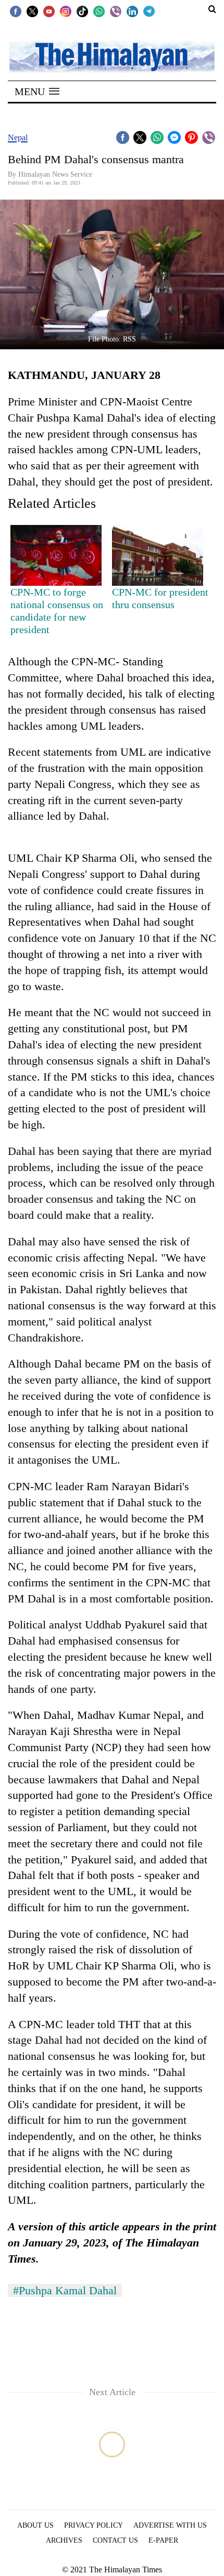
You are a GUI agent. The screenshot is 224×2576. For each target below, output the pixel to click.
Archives (64, 2540)
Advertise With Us (170, 2525)
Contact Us (115, 2540)
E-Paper (163, 2540)
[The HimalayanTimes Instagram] (66, 11)
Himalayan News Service (55, 174)
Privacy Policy (94, 2525)
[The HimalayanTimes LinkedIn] (132, 11)
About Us (35, 2525)
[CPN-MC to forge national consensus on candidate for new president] (56, 555)
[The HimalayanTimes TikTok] (82, 11)
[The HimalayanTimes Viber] (116, 11)
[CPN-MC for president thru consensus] (158, 555)
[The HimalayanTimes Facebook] (16, 11)
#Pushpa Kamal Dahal (65, 2290)
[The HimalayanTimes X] (32, 11)
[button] (37, 91)
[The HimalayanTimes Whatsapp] (99, 11)
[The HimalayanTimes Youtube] (49, 11)
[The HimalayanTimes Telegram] (149, 11)
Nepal (18, 137)
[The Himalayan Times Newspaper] (112, 56)
